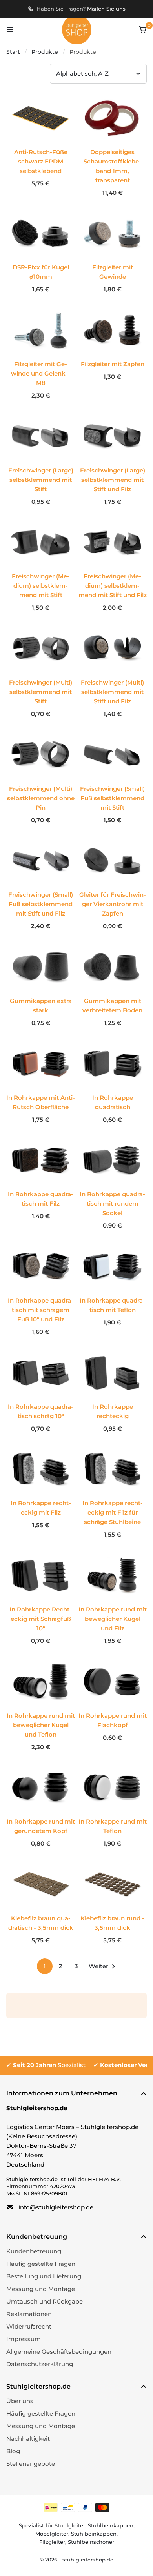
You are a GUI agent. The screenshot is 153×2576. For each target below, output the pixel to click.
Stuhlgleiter (70, 2525)
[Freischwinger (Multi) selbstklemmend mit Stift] (41, 674)
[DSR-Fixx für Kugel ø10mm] (41, 234)
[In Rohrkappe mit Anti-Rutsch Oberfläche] (41, 1064)
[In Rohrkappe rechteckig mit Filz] (41, 1470)
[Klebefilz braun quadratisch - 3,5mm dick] (41, 1885)
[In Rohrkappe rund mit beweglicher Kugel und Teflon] (41, 1707)
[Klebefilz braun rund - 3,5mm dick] (112, 1885)
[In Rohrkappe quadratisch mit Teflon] (112, 1267)
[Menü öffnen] (10, 29)
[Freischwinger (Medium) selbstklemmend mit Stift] (41, 568)
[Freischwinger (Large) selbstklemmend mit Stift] (41, 462)
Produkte (45, 52)
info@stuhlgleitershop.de (56, 2207)
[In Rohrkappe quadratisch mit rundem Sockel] (112, 1186)
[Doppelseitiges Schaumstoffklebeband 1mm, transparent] (112, 118)
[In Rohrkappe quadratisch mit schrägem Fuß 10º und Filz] (41, 1292)
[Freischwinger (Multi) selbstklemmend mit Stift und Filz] (112, 674)
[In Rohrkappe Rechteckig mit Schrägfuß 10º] (41, 1601)
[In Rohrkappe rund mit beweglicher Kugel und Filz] (112, 1601)
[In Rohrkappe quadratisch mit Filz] (41, 1161)
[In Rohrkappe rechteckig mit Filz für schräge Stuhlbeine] (112, 1495)
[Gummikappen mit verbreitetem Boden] (112, 967)
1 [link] (45, 1966)
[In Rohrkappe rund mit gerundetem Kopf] (41, 1788)
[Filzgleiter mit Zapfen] (112, 330)
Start (13, 52)
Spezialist (49, 2065)
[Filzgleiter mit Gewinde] (112, 234)
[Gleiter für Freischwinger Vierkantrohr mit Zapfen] (112, 887)
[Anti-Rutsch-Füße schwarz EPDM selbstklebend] (41, 144)
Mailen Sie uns (106, 9)
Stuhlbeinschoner (91, 2542)
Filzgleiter (52, 2542)
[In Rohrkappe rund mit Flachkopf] (112, 1682)
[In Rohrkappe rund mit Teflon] (112, 1788)
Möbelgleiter (52, 2534)
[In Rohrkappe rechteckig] (112, 1373)
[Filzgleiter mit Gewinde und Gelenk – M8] (41, 356)
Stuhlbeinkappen (111, 2525)
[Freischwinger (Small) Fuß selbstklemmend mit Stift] (112, 780)
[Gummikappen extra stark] (41, 967)
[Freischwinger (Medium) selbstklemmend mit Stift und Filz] (112, 568)
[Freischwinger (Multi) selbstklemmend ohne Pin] (41, 780)
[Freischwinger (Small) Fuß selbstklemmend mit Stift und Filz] (41, 887)
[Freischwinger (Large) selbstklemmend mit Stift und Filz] (112, 462)
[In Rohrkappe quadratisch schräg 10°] (41, 1373)
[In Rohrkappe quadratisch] (112, 1064)
